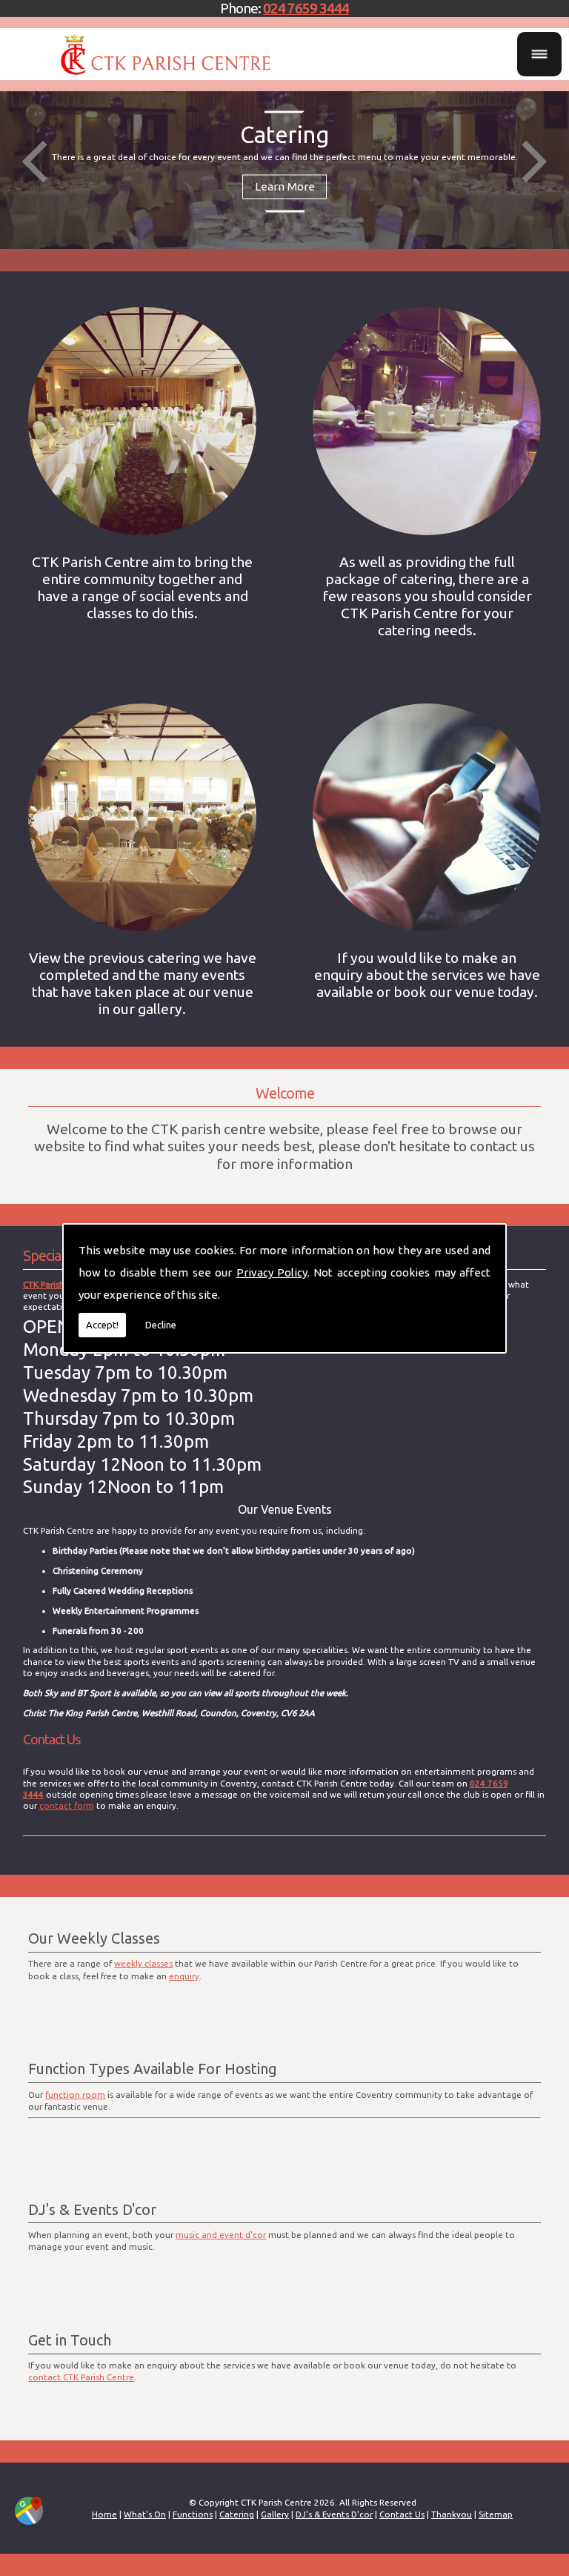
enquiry (184, 1976)
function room (75, 2095)
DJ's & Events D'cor (334, 2514)
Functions (193, 2514)
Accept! (102, 1325)
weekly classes (143, 1963)
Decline (161, 1325)
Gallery (275, 2514)
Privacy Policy (272, 1272)
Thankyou (452, 2514)
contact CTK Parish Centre (81, 2377)
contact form (67, 1805)
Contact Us (402, 2514)
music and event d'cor (221, 2235)
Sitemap (496, 2514)
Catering (237, 2514)
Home (104, 2514)
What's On (145, 2514)
